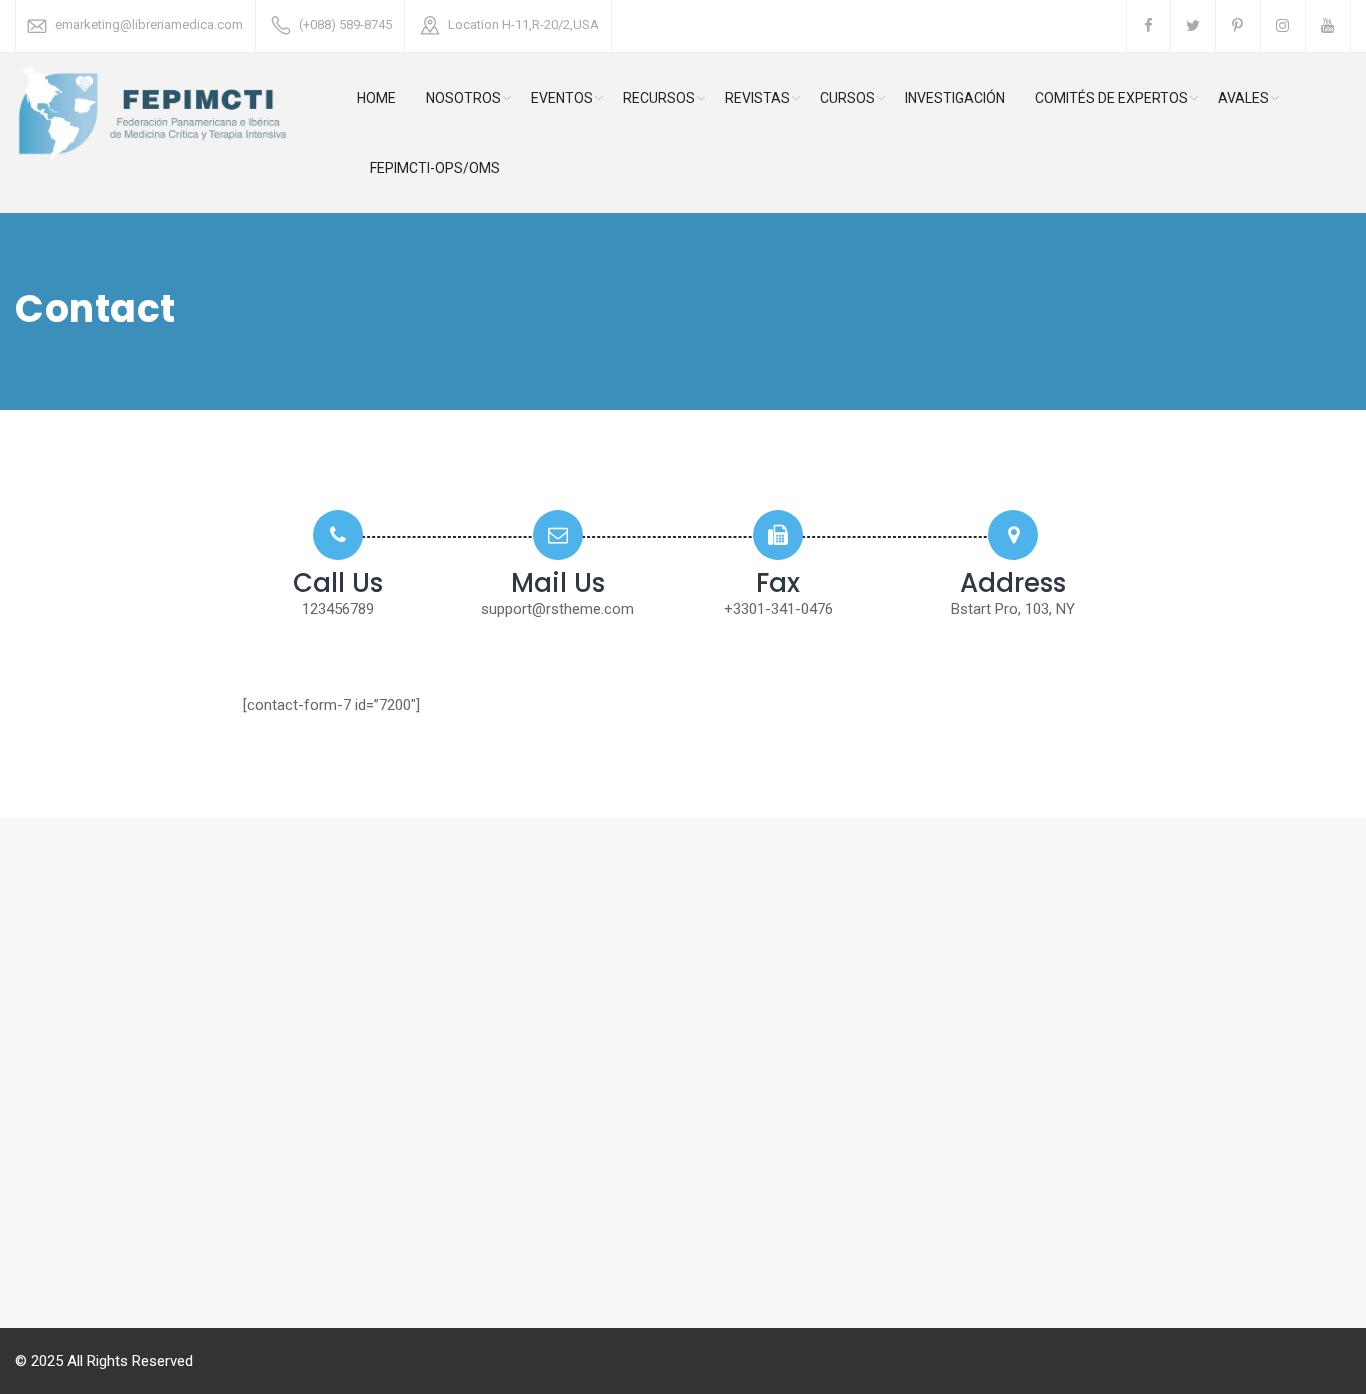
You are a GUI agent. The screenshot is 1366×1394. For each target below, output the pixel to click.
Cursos (847, 98)
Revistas (757, 98)
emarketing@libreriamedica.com (149, 24)
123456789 (338, 609)
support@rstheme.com (557, 609)
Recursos (659, 98)
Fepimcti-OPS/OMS (435, 168)
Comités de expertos (1111, 98)
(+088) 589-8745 (345, 24)
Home (376, 98)
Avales (1243, 98)
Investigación (955, 98)
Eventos (562, 98)
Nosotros (463, 98)
